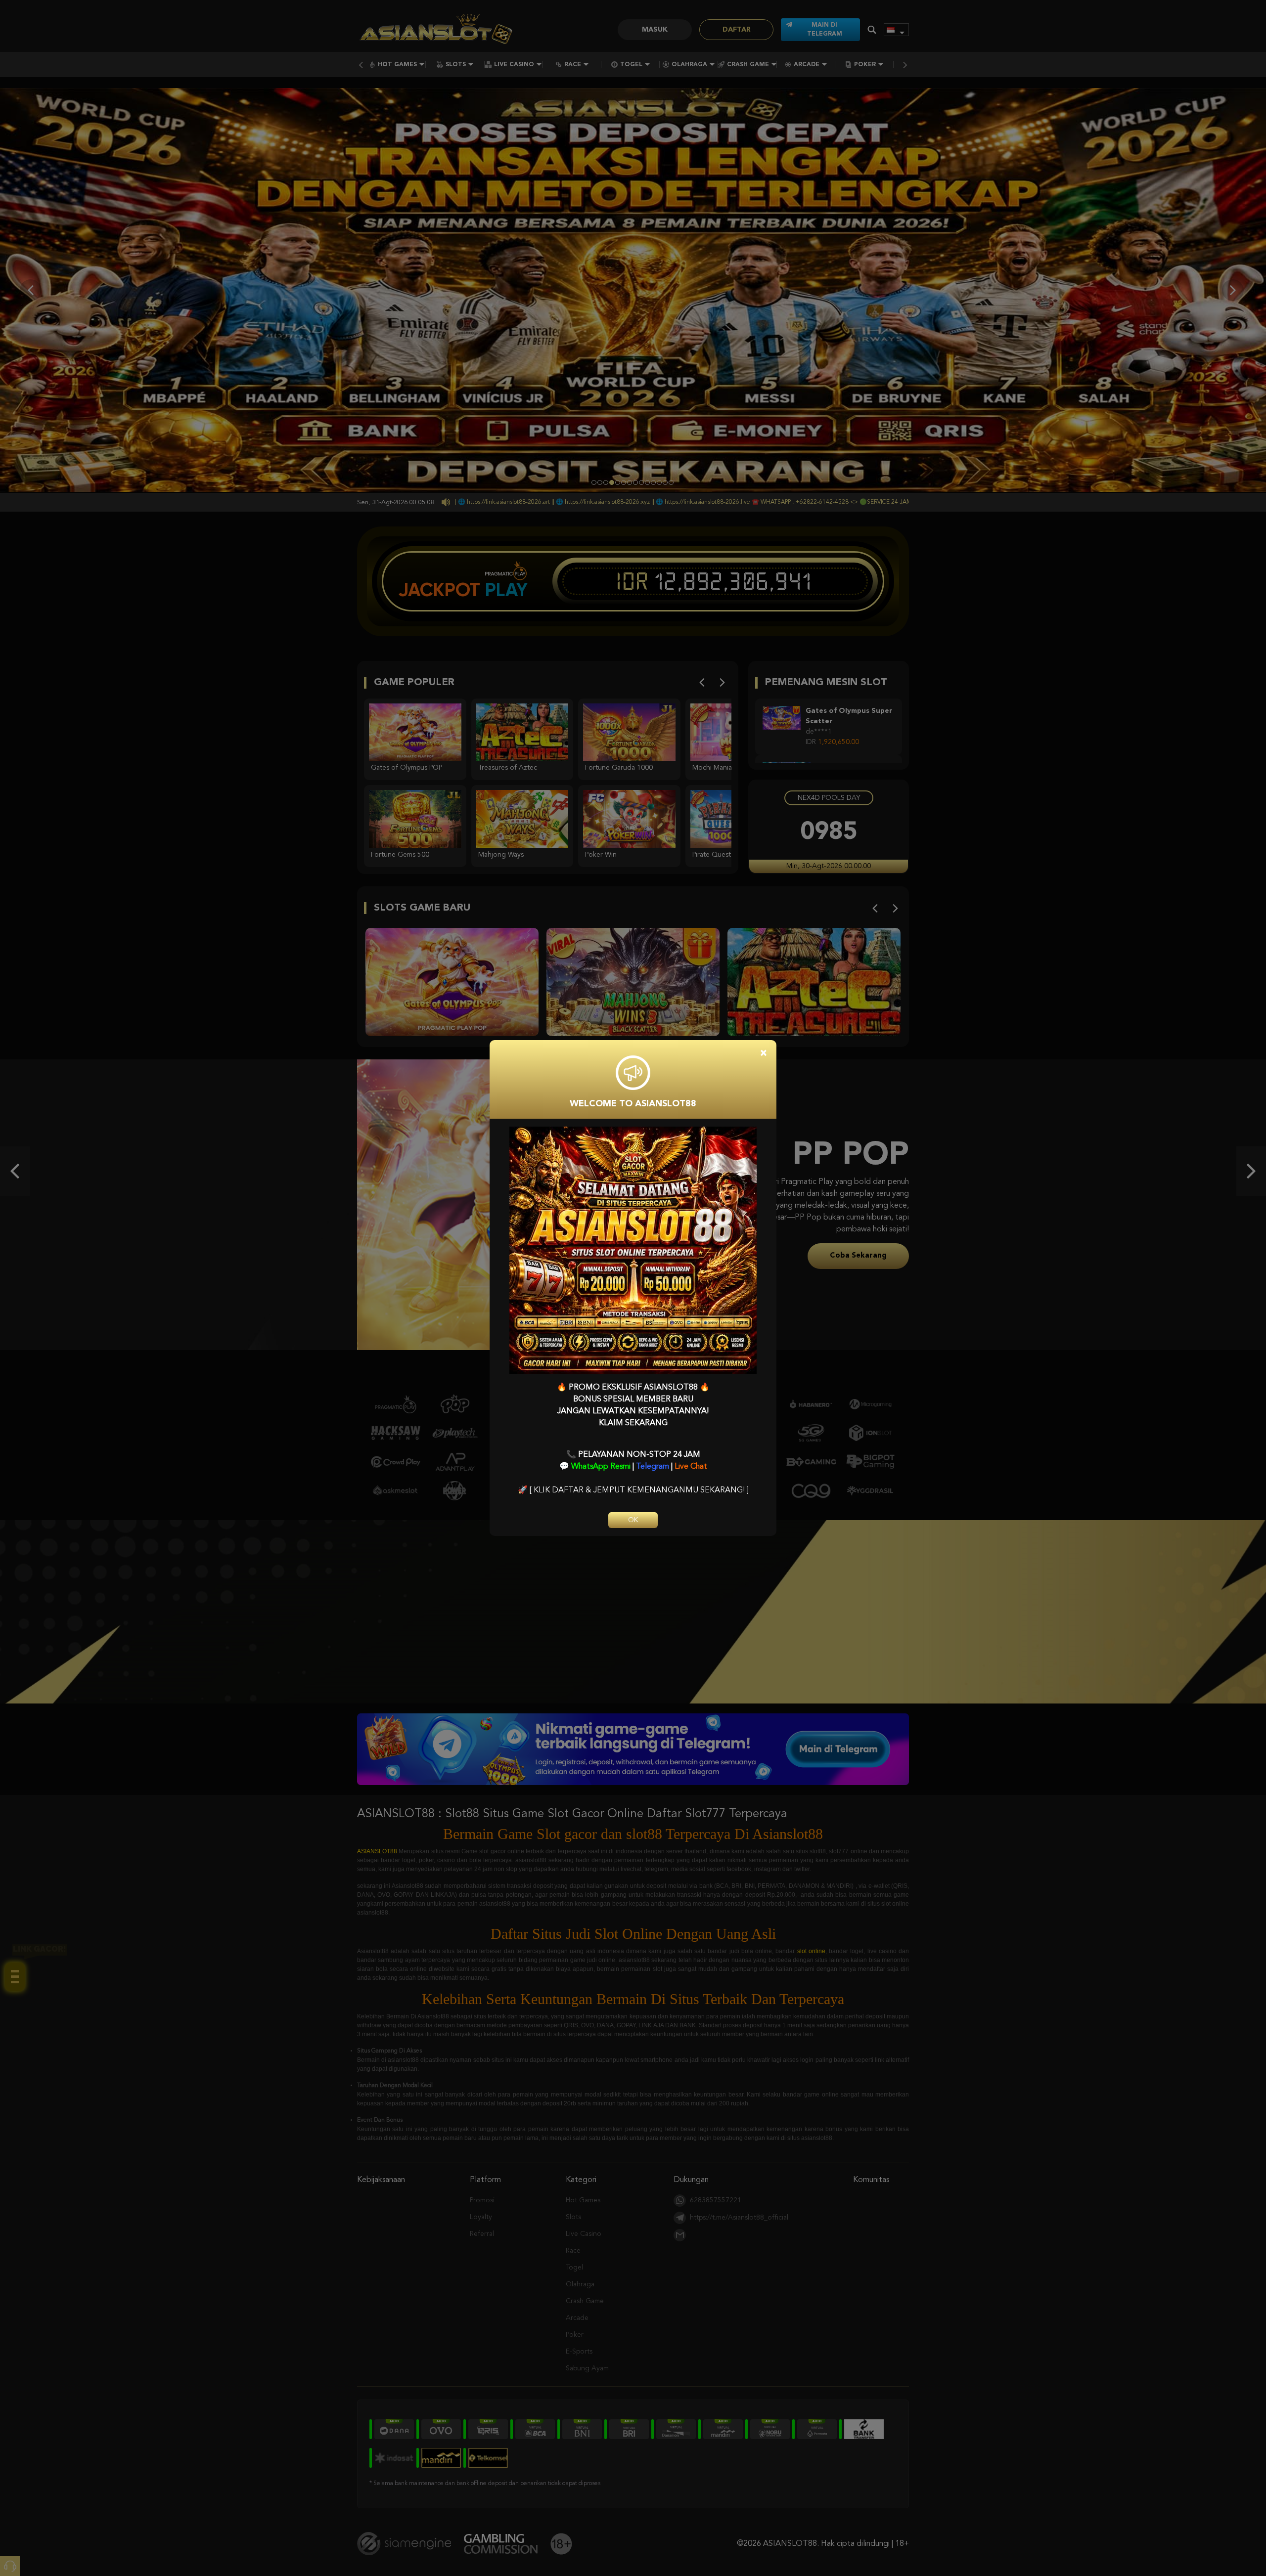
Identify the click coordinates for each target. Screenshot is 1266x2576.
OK (633, 1520)
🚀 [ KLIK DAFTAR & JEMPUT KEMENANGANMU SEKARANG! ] (633, 1490)
